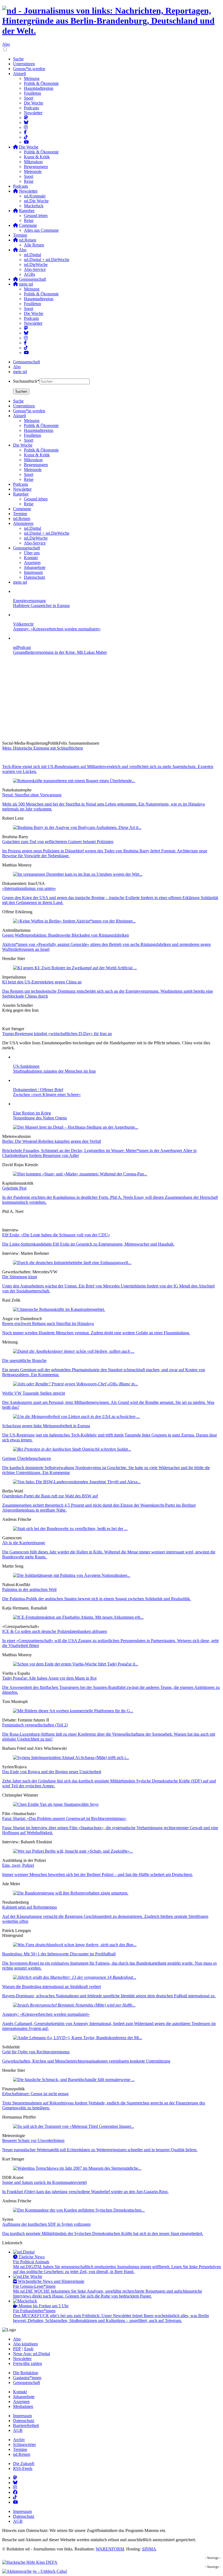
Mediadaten (23, 2406)
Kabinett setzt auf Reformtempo (30, 1907)
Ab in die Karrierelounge (24, 1543)
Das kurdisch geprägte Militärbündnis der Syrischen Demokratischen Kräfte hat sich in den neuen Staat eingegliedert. (103, 2233)
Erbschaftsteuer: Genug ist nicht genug (35, 2094)
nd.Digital (32, 255)
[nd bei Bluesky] (26, 123)
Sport (29, 98)
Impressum (22, 2416)
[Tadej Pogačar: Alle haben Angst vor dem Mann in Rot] (76, 1664)
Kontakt (20, 2392)
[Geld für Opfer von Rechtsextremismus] (78, 2038)
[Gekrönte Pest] (80, 1174)
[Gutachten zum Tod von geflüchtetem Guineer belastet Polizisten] (77, 827)
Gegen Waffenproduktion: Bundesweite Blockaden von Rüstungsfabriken (66, 935)
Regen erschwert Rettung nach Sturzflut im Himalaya (48, 1323)
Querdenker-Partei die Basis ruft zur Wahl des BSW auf (50, 1496)
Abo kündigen (25, 2344)
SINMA (149, 2549)
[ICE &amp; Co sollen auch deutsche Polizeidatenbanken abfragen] (78, 1617)
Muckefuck (34, 206)
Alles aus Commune (41, 230)
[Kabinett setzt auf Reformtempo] (71, 1893)
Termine (20, 235)
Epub (29, 2349)
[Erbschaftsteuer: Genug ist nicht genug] (74, 2080)
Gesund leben (36, 216)
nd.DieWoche (36, 264)
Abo (6, 44)
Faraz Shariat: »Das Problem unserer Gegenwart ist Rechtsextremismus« (64, 1818)
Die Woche (34, 103)
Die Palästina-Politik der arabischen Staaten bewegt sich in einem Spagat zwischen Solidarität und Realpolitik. (97, 1599)
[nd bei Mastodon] (26, 118)
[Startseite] (112, 21)
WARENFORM (110, 2549)
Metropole (33, 171)
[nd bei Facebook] (25, 132)
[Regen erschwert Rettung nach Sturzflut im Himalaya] (59, 1309)
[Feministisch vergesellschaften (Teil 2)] (73, 1711)
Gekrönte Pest (14, 1188)
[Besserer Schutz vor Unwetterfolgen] (74, 2126)
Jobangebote (24, 2397)
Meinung (32, 78)
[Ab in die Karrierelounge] (70, 1529)
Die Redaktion (26, 2373)
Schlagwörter (24, 2445)
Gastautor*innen (27, 2378)
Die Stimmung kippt (20, 1277)
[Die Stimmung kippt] (72, 1263)
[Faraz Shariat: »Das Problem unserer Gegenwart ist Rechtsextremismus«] (56, 1804)
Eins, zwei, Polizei (18, 1865)
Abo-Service (35, 269)
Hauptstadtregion (39, 88)
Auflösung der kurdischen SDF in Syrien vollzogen (46, 2224)
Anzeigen (21, 2402)
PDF (17, 2349)
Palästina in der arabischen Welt (29, 1589)
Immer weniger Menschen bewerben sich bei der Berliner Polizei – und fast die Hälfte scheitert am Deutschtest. (97, 1874)
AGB (18, 2430)
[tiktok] (26, 348)
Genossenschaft (27, 362)
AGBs (30, 274)
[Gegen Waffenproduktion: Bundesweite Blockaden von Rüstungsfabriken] (74, 921)
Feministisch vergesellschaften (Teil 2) (35, 1725)
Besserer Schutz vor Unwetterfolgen (33, 2140)
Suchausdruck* (26, 381)
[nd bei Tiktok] (26, 137)
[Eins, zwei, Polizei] (73, 1851)
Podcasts (31, 108)
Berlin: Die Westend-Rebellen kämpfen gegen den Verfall (52, 1141)
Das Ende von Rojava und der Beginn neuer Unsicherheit (52, 1772)
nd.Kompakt (35, 196)
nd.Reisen (22, 2454)
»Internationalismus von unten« (29, 888)
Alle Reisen (34, 245)
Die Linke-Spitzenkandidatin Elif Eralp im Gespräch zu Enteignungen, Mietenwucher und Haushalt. (88, 1244)
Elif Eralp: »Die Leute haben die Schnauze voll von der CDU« (56, 1235)
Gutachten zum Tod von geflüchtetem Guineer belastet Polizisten (58, 842)
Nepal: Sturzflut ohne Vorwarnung (32, 795)
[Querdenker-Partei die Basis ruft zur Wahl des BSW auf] (77, 1482)
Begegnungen (36, 167)
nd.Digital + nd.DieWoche (47, 260)
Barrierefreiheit (26, 2425)
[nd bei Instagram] (26, 127)
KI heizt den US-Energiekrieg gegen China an (42, 982)
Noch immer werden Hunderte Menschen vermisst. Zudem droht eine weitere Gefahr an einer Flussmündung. (96, 1333)
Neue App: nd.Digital (32, 2354)
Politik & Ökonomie (41, 83)
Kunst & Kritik (37, 157)
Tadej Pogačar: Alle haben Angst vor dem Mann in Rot (49, 1678)
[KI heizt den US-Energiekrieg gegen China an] (75, 968)
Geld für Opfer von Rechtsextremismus (36, 2052)
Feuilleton (32, 93)
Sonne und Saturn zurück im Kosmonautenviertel (44, 2182)
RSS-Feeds (23, 2468)
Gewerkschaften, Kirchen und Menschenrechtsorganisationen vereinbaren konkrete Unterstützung (86, 2061)
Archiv (19, 2440)
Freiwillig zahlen (27, 2363)
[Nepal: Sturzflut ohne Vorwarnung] (74, 781)
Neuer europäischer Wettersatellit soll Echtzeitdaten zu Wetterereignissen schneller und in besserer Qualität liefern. (100, 2150)
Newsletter (33, 113)
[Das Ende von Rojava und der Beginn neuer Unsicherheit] (71, 1758)
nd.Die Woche (36, 201)
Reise (29, 181)
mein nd (20, 372)
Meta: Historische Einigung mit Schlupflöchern (43, 748)
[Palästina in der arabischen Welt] (72, 1575)
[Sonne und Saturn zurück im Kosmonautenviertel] (77, 2168)
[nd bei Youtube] (26, 142)
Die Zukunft (24, 2464)
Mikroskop (33, 162)
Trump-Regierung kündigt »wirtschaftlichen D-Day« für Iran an (57, 1034)
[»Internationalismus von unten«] (78, 874)
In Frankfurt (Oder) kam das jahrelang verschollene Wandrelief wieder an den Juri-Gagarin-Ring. (85, 2192)
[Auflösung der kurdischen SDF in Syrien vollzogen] (79, 2210)
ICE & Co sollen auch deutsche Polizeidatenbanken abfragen (55, 1631)
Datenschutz (24, 2421)
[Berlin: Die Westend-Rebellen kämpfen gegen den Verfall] (76, 1127)
